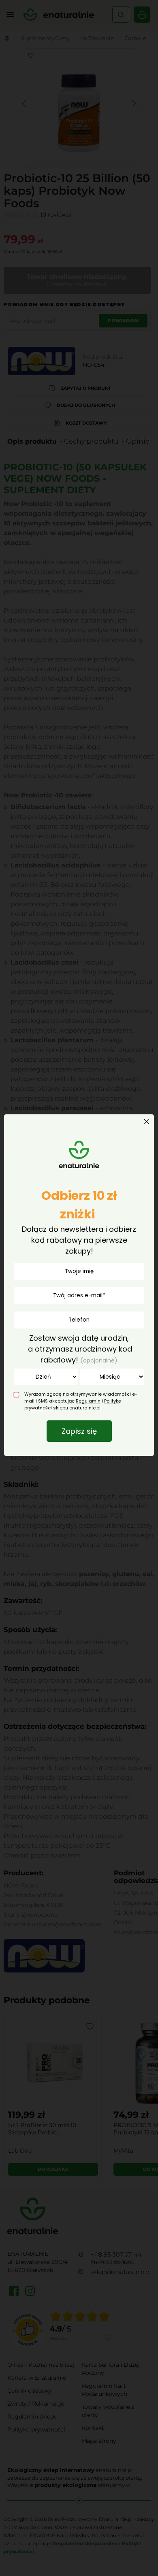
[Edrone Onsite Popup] (79, 1288)
